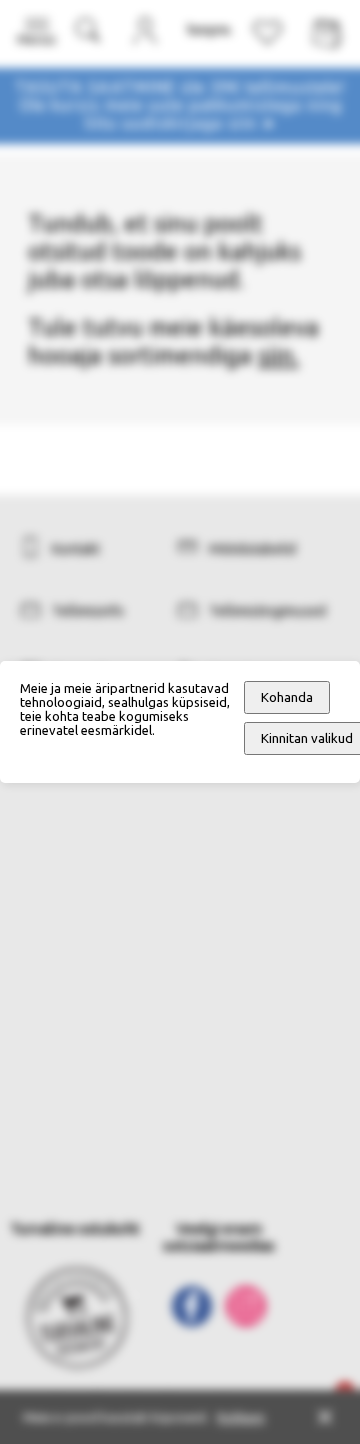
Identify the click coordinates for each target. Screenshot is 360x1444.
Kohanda (287, 697)
